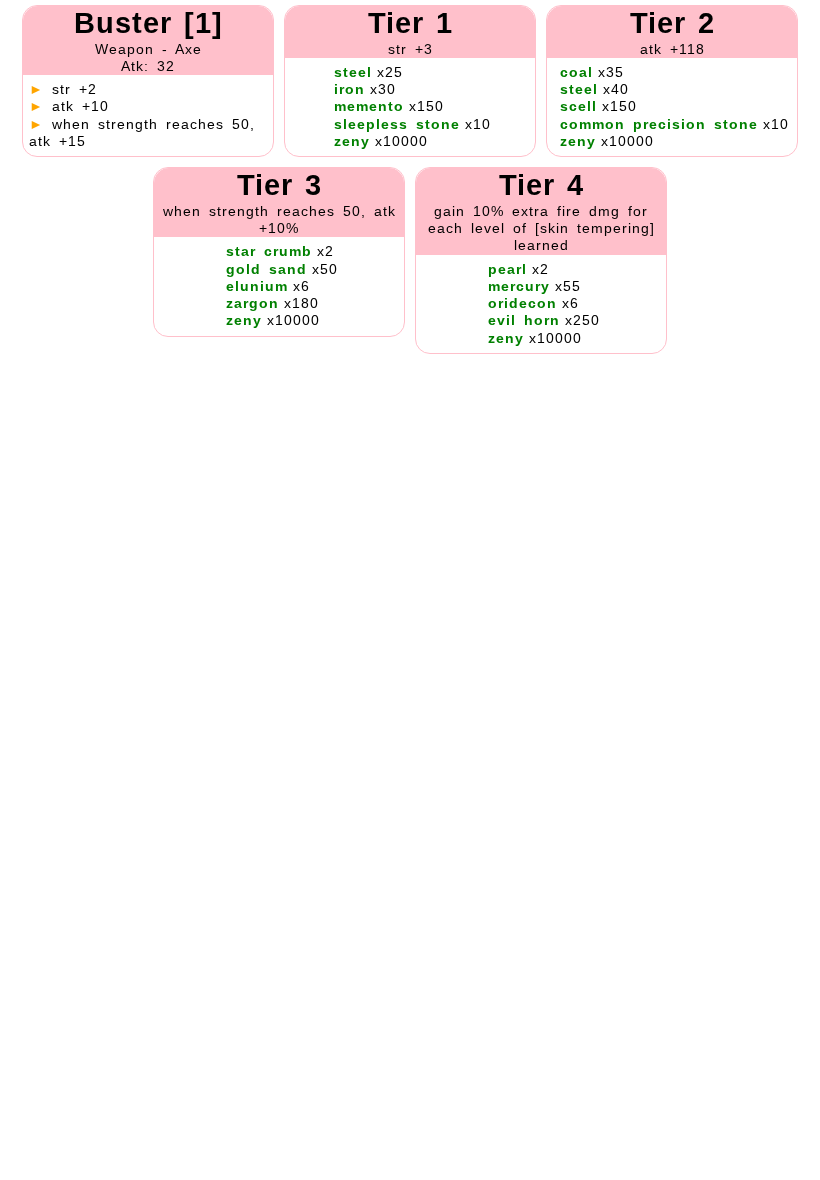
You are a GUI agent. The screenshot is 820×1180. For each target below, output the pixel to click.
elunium (257, 286)
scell (578, 106)
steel (353, 72)
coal (576, 72)
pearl (507, 269)
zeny (352, 141)
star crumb (269, 251)
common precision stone (659, 124)
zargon (252, 303)
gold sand (266, 269)
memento (369, 106)
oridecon (522, 303)
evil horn (524, 320)
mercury (519, 286)
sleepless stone (397, 124)
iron (349, 89)
